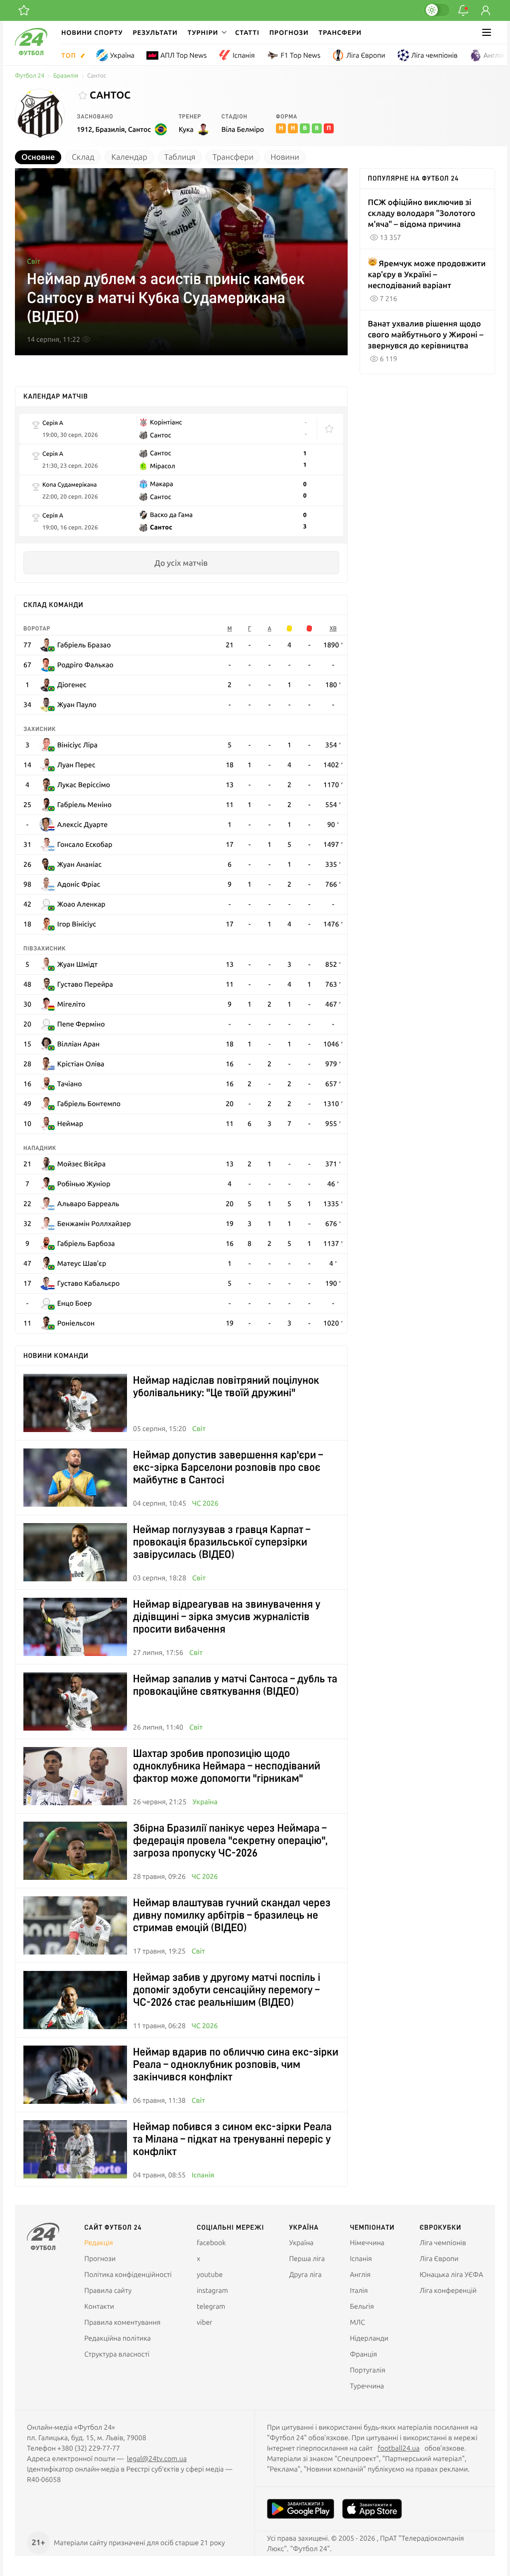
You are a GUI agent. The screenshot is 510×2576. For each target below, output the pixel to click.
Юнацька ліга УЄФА (451, 2274)
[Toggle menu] (487, 32)
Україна (122, 55)
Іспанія (244, 55)
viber (204, 2322)
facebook (211, 2243)
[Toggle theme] (437, 10)
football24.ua (398, 2448)
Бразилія (66, 76)
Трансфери (340, 32)
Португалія (367, 2370)
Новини (285, 157)
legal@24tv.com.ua (157, 2459)
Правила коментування (122, 2322)
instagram (212, 2290)
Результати (155, 32)
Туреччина (367, 2386)
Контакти (99, 2306)
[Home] (31, 53)
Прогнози (289, 32)
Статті (247, 32)
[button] (206, 32)
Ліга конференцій (448, 2290)
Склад (83, 157)
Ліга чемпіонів (435, 55)
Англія (494, 55)
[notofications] (463, 10)
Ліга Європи (366, 55)
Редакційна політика (118, 2338)
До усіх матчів (181, 563)
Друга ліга (305, 2274)
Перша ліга (307, 2259)
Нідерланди (369, 2338)
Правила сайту (108, 2290)
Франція (363, 2354)
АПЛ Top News (184, 55)
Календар (129, 157)
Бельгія (362, 2306)
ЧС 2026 (205, 1503)
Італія (359, 2290)
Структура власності (117, 2354)
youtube (210, 2274)
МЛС (357, 2322)
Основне (38, 157)
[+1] (24, 10)
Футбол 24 (30, 76)
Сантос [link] (97, 76)
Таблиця (180, 157)
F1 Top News (300, 55)
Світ (34, 261)
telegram (211, 2306)
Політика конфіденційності (128, 2274)
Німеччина (367, 2243)
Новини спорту (92, 32)
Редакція (99, 2243)
